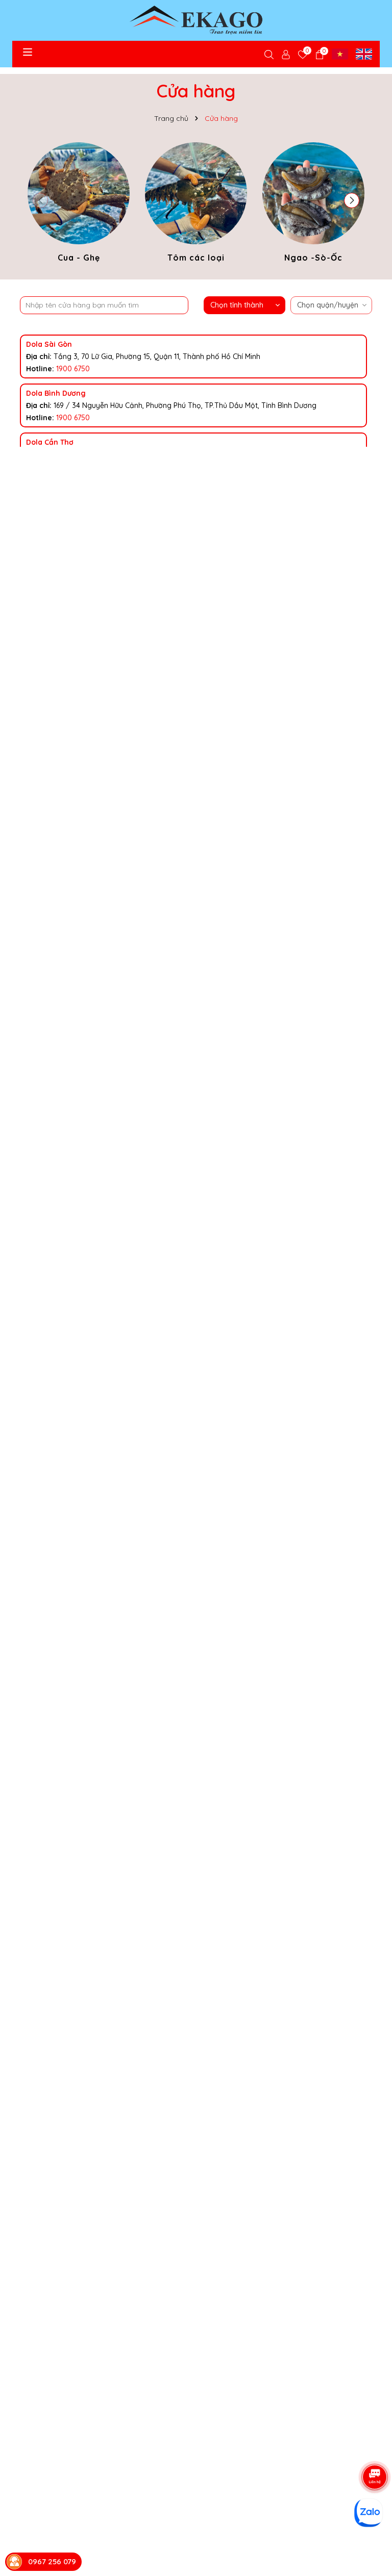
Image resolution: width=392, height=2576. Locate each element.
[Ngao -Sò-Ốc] (313, 204)
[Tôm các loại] (196, 204)
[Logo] (196, 20)
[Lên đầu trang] (372, 2438)
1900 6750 (73, 369)
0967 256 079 (52, 2561)
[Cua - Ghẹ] (79, 204)
